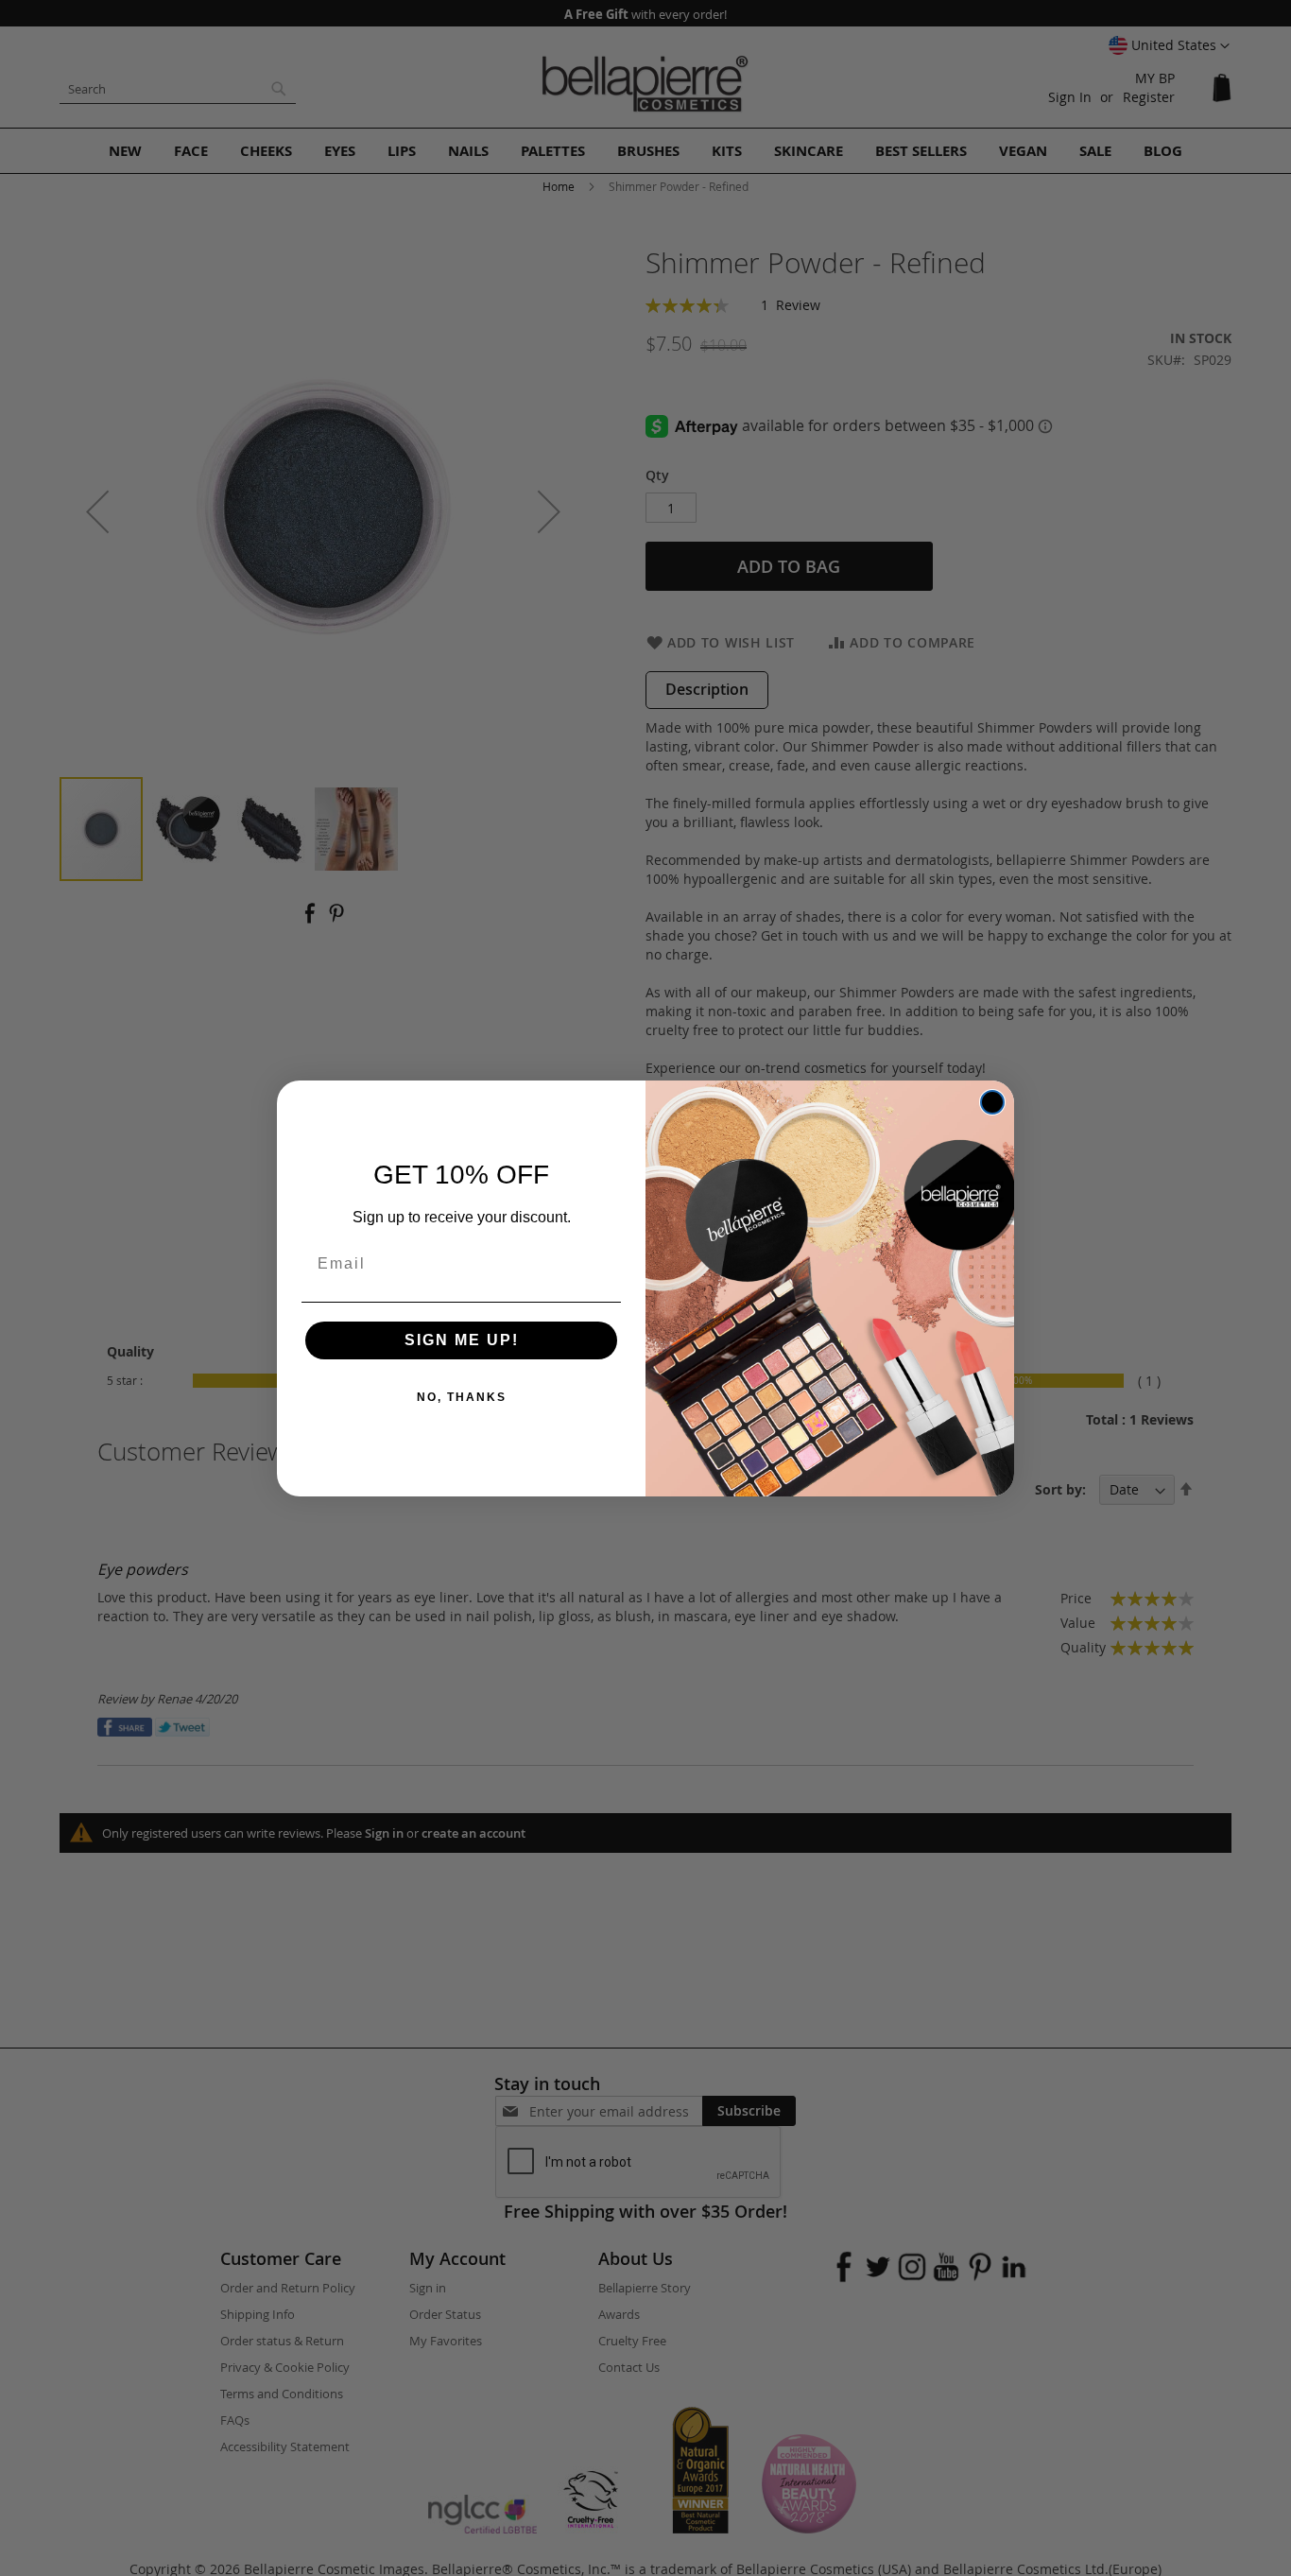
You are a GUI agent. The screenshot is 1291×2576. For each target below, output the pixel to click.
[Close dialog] (992, 1102)
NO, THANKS (462, 1397)
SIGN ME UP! (462, 1340)
